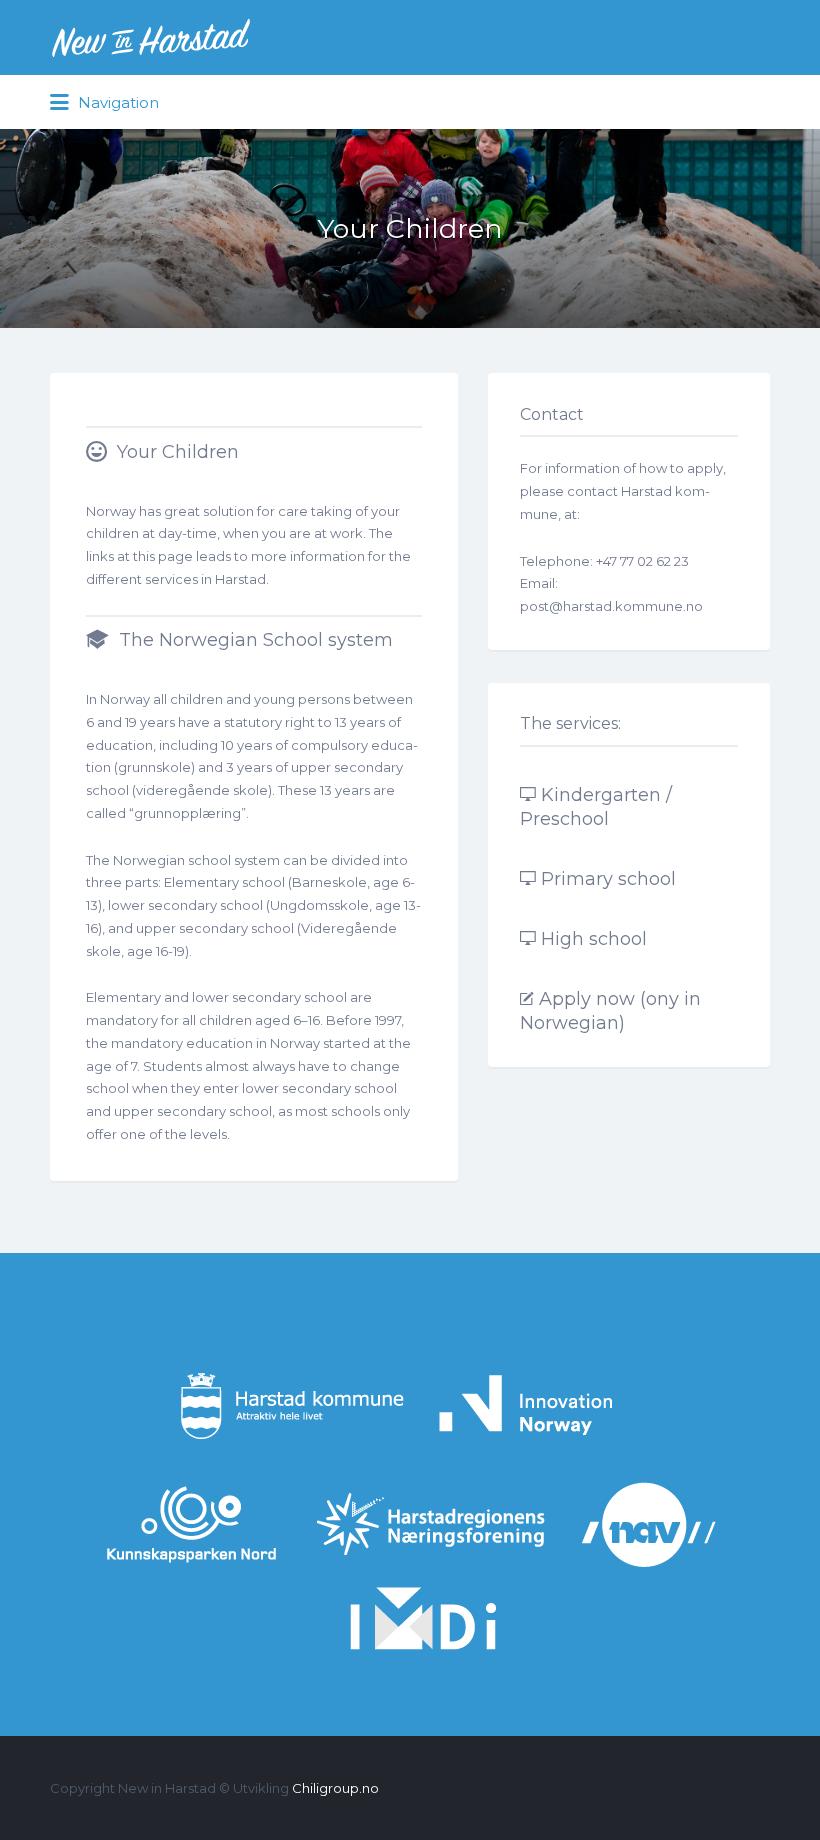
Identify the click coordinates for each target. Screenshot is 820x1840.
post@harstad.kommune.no (611, 606)
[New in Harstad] (151, 37)
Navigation (116, 102)
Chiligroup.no (335, 1788)
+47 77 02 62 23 (642, 561)
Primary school (608, 879)
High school (594, 939)
